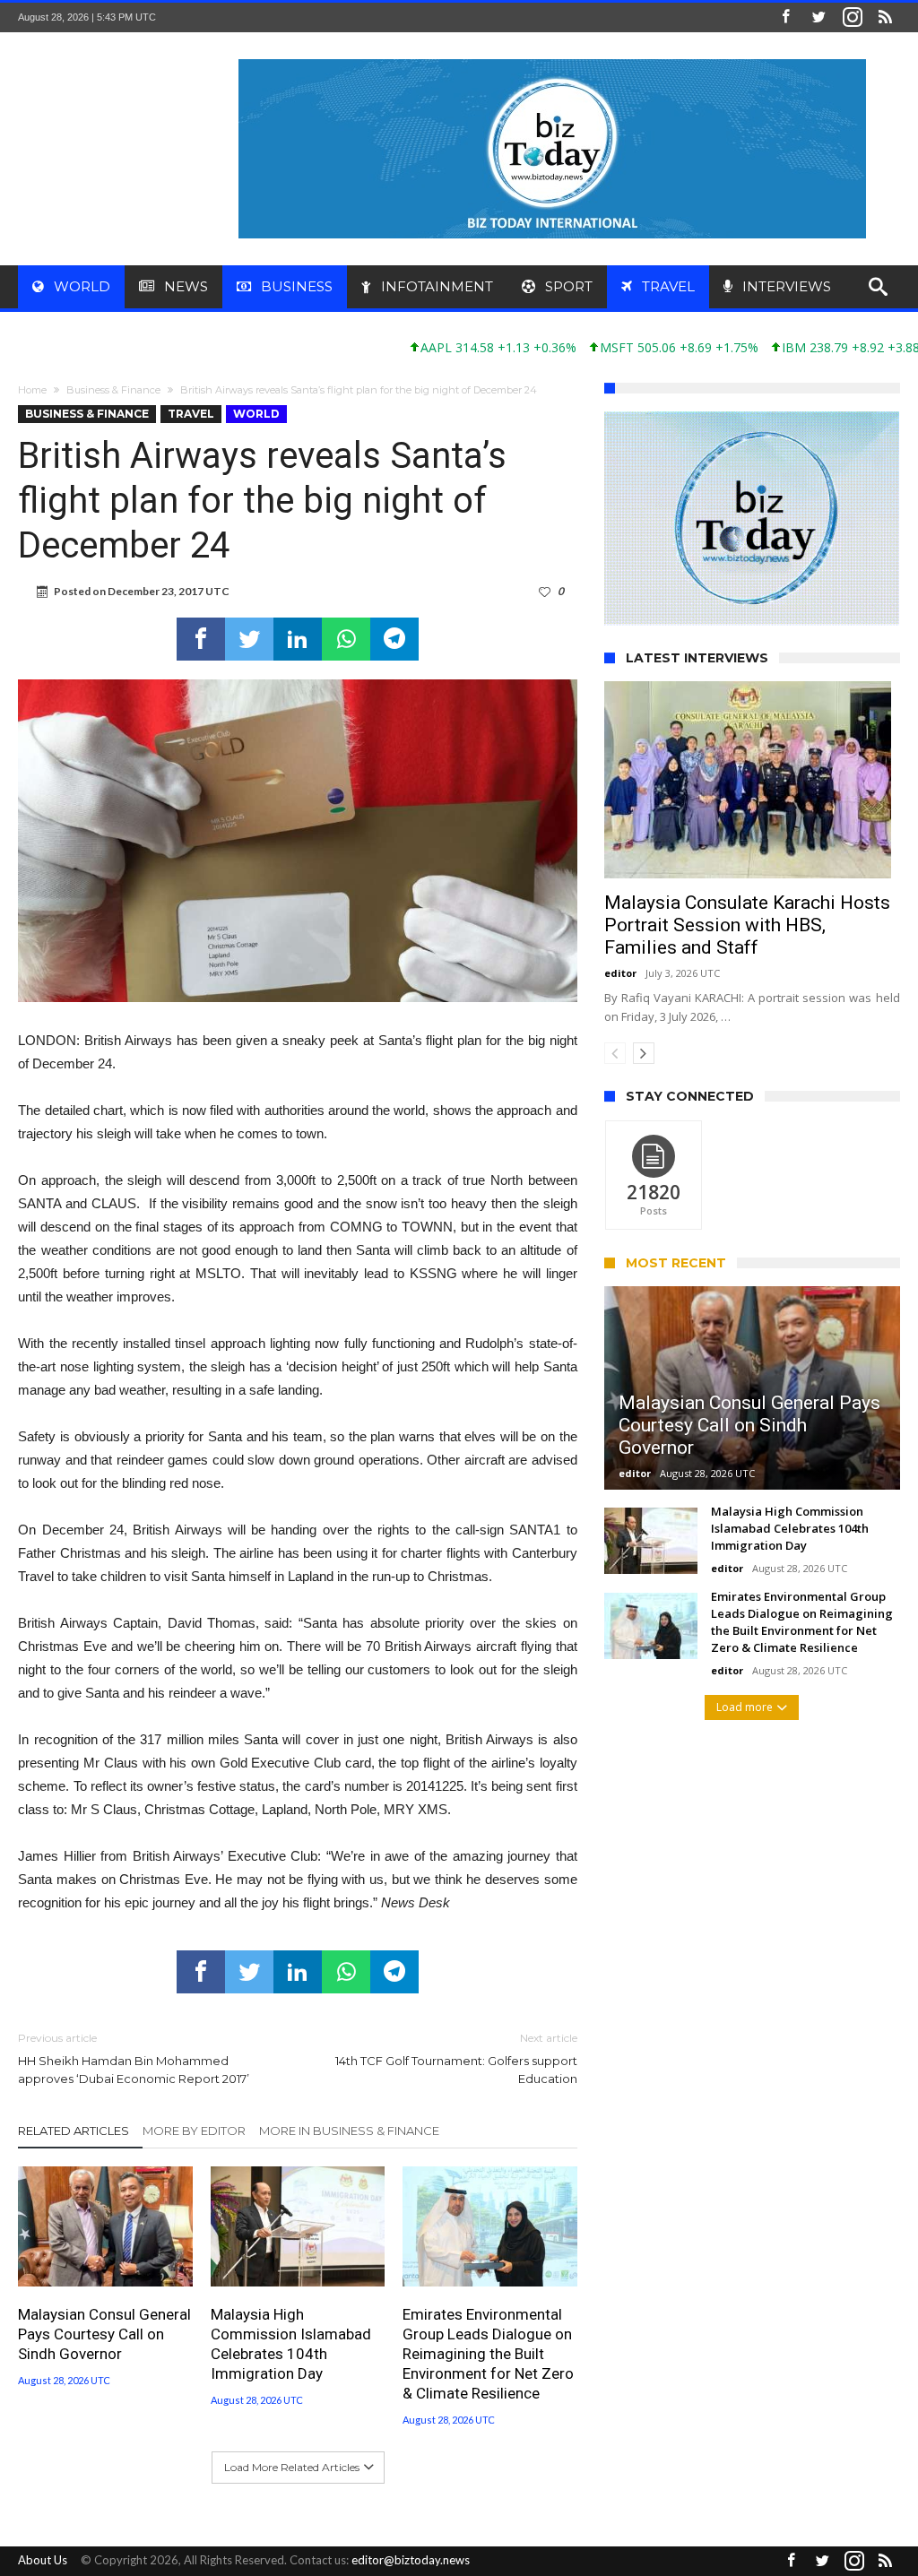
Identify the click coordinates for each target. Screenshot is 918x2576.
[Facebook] (786, 17)
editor (620, 1055)
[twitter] (249, 639)
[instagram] (853, 17)
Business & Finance (113, 390)
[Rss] (886, 17)
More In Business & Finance (349, 2131)
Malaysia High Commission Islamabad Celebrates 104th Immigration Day (291, 2344)
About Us (43, 2560)
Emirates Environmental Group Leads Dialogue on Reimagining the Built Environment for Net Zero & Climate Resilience (488, 2354)
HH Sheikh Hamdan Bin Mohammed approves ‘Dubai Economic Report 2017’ (134, 2058)
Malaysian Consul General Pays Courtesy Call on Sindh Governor (104, 2334)
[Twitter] (819, 17)
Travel (191, 414)
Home (32, 390)
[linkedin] (298, 639)
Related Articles (74, 2131)
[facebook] (201, 639)
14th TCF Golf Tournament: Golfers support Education (456, 2058)
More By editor (194, 2131)
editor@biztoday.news (411, 2560)
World (256, 414)
